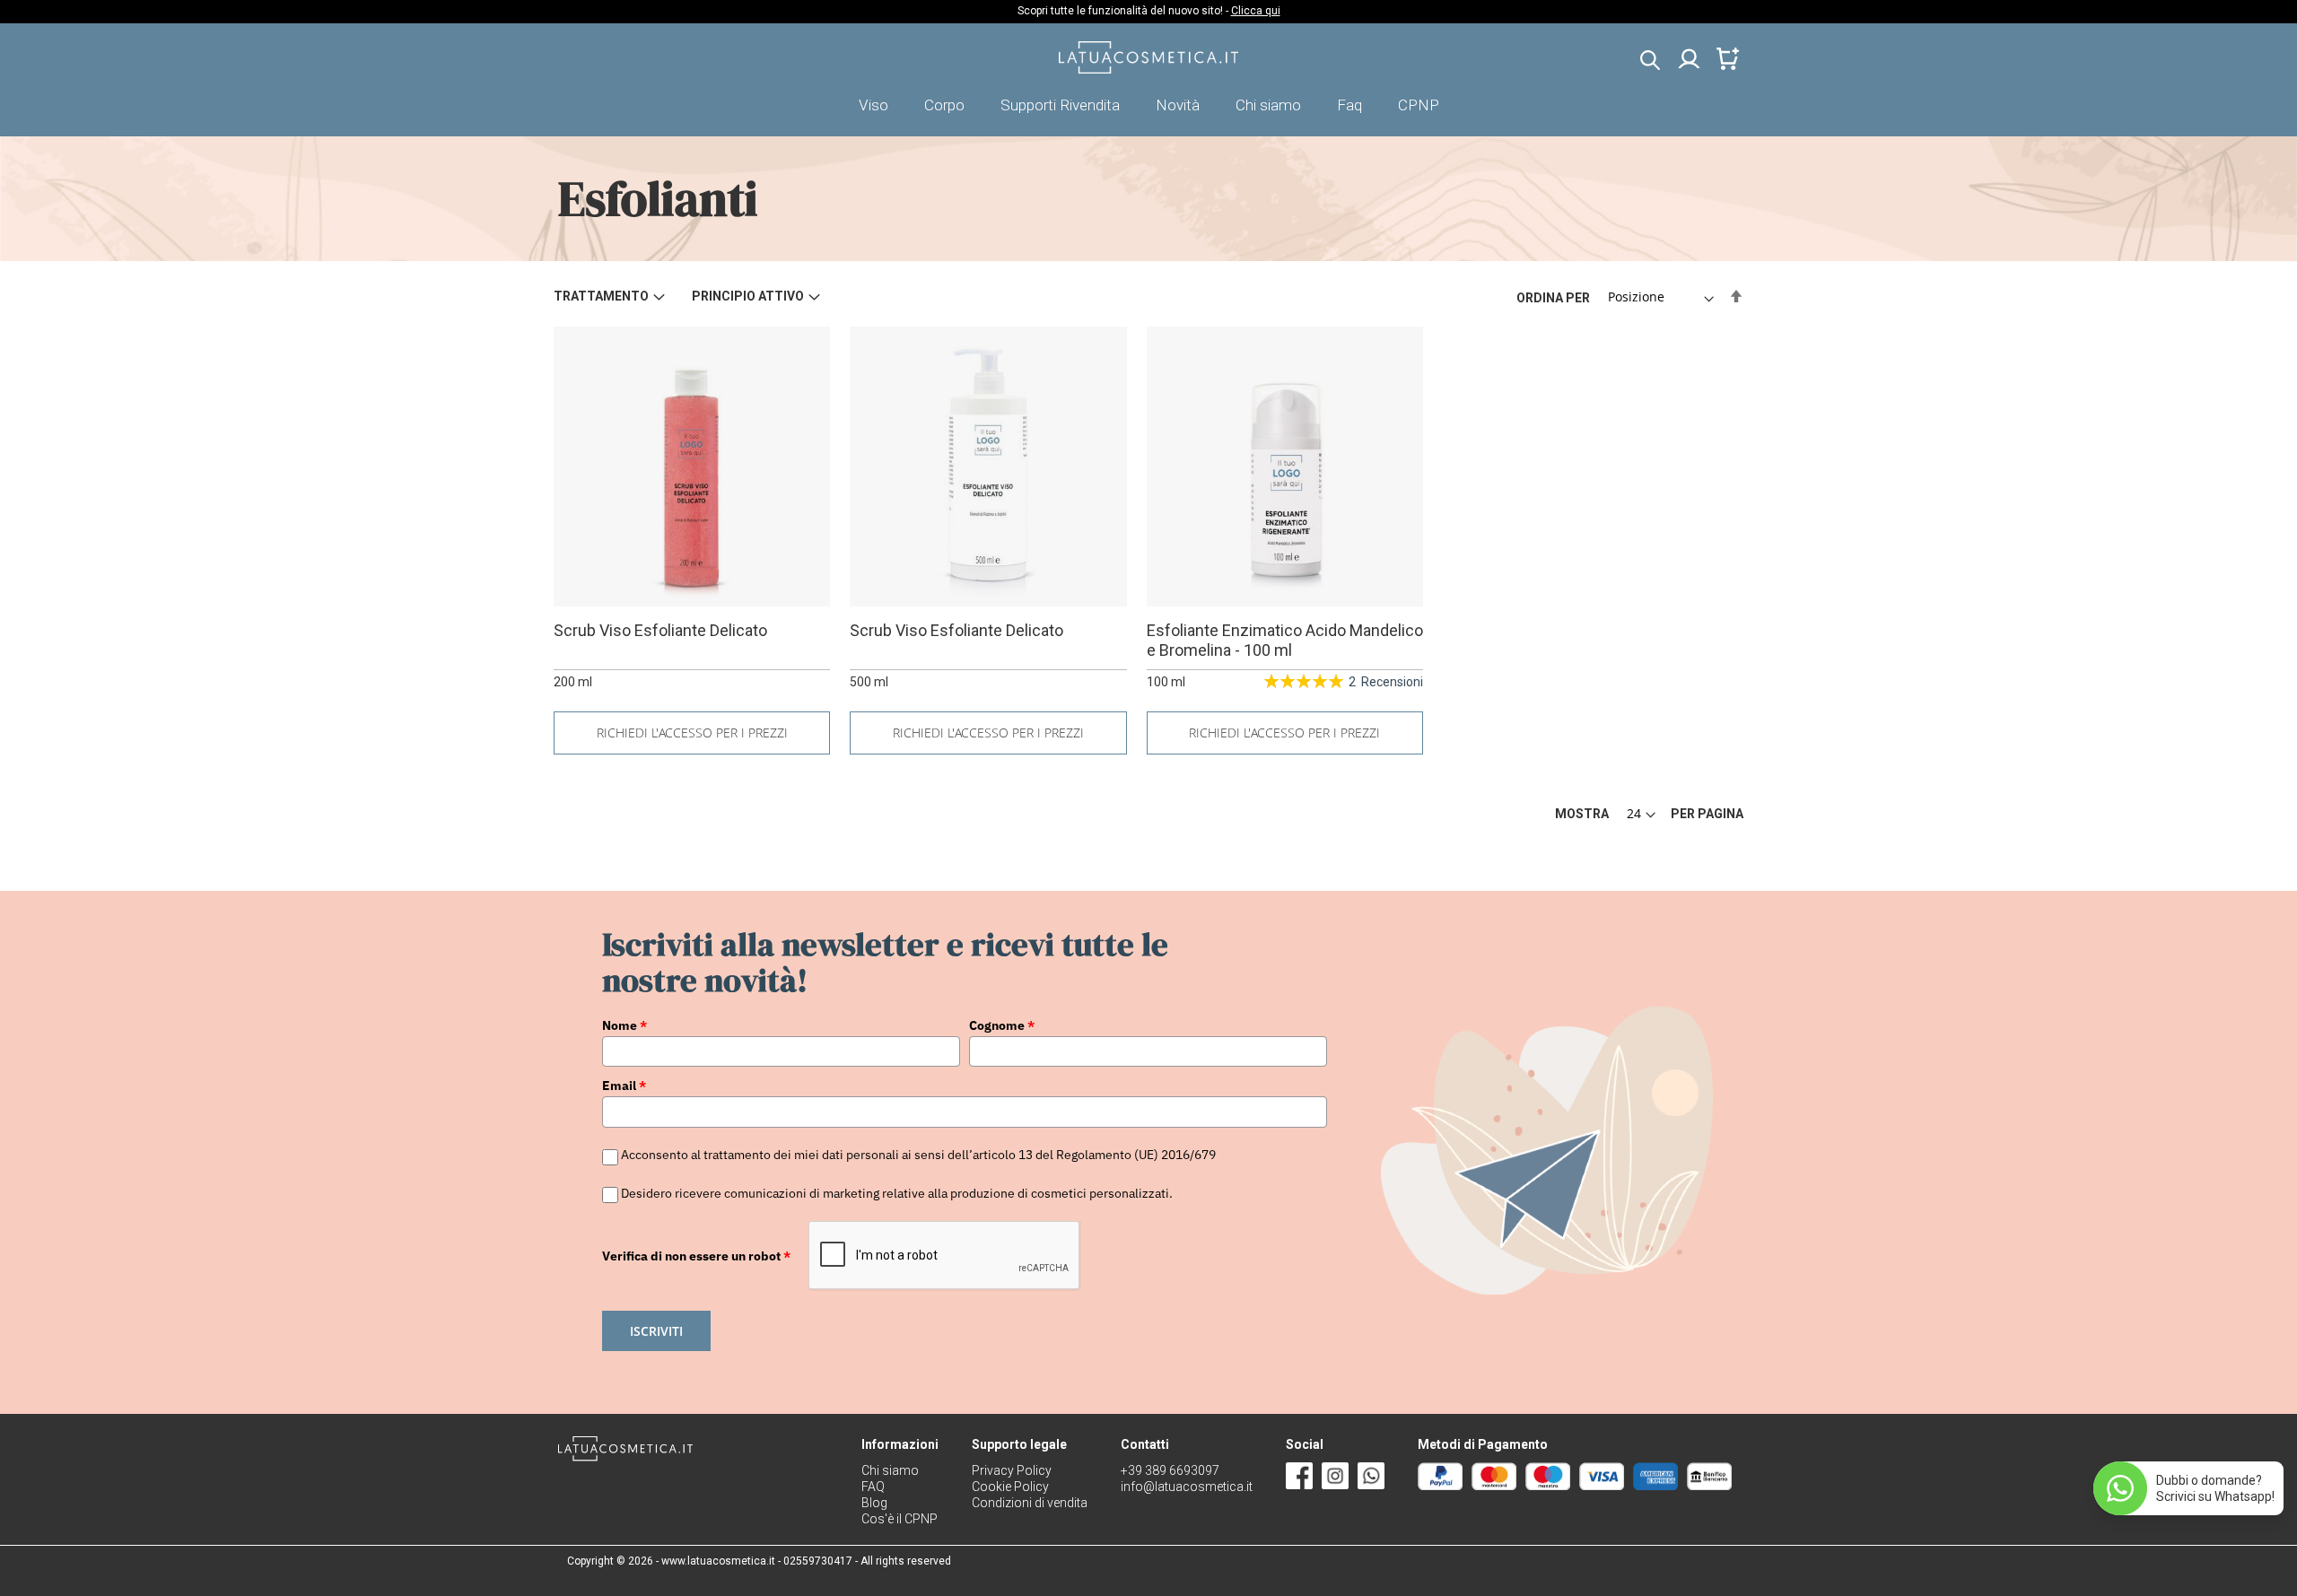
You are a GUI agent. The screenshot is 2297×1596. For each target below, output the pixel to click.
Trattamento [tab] (601, 296)
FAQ (873, 1487)
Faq (1349, 105)
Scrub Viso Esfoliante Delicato (660, 630)
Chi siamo (1268, 105)
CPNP (1419, 105)
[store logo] (1148, 69)
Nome (624, 1025)
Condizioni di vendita (1030, 1503)
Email (624, 1086)
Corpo (944, 105)
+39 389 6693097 (1170, 1470)
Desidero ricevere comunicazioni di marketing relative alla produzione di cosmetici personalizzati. (897, 1193)
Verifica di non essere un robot (696, 1256)
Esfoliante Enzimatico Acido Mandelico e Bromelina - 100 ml (1285, 640)
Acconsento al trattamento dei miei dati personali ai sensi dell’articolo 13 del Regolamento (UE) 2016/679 (918, 1156)
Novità (1178, 105)
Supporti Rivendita (1060, 105)
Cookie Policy (1010, 1487)
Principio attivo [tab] (748, 296)
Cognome (1002, 1025)
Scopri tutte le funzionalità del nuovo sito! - (1149, 11)
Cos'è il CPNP (900, 1519)
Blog (874, 1503)
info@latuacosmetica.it (1187, 1487)
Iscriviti (656, 1331)
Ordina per (1553, 297)
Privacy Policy (1012, 1470)
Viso (873, 105)
